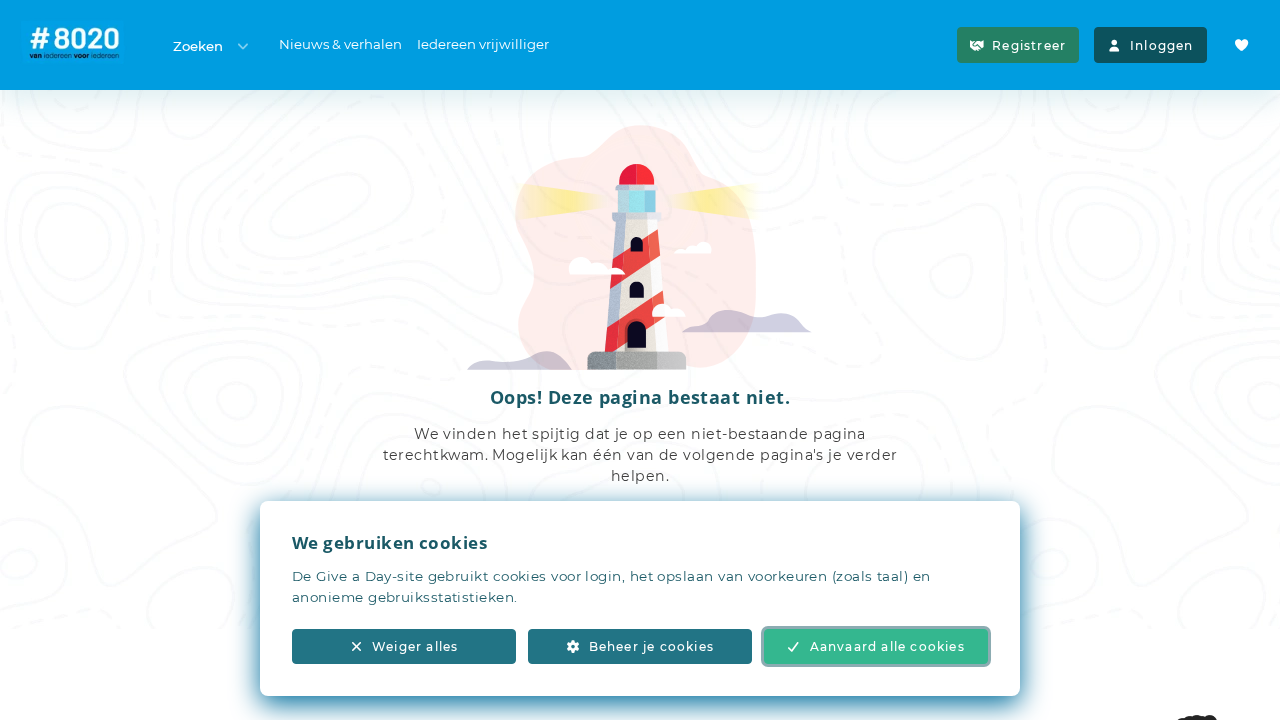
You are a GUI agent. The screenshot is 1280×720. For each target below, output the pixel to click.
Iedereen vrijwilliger (483, 44)
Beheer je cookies (651, 646)
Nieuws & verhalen (340, 44)
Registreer (1029, 45)
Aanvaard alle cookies (887, 646)
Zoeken (198, 46)
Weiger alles (415, 646)
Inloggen (1162, 45)
